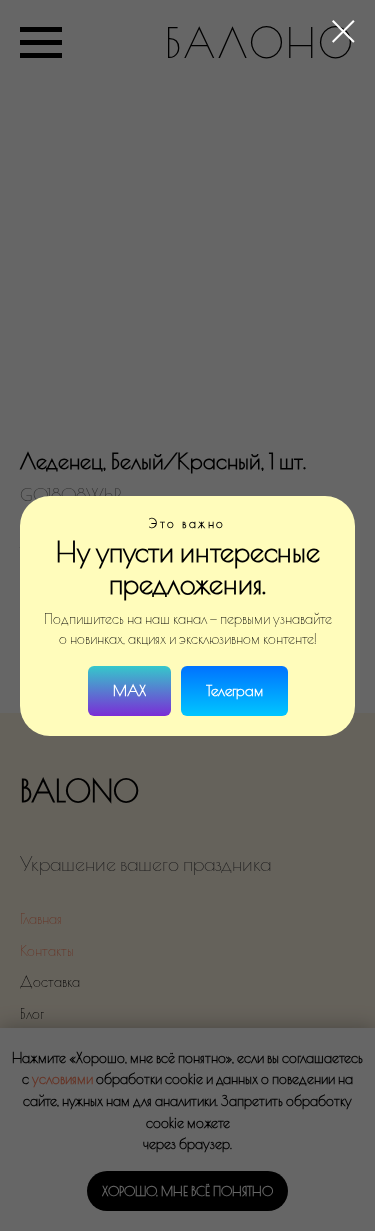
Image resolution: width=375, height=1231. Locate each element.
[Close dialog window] (343, 31)
